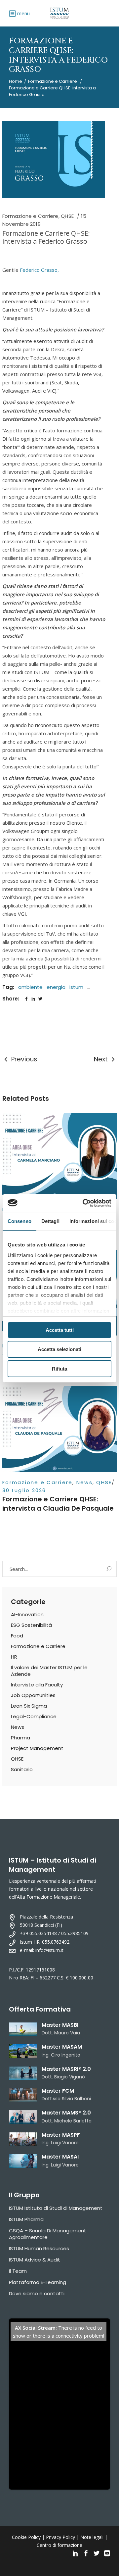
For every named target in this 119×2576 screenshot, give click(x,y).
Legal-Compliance (34, 1716)
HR (14, 1657)
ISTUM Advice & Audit (35, 2260)
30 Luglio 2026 (24, 1490)
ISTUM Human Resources (39, 2248)
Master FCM (58, 2091)
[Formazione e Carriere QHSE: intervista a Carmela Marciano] (59, 1156)
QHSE (67, 216)
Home (16, 81)
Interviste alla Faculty (37, 1685)
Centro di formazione (59, 2545)
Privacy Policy (60, 2537)
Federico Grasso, (39, 270)
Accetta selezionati (59, 1349)
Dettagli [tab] (50, 1221)
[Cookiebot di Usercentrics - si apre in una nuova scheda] (84, 1203)
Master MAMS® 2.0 (66, 2113)
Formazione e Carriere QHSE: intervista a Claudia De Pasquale (58, 1504)
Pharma (20, 1738)
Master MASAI (60, 2157)
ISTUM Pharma (26, 2219)
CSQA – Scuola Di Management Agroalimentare (48, 2234)
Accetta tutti (60, 1330)
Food (17, 1636)
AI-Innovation (27, 1614)
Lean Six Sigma (29, 1706)
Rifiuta (59, 1369)
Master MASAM (62, 2047)
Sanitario (22, 1769)
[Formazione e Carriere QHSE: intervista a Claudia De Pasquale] (59, 1429)
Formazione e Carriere (53, 81)
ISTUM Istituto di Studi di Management (56, 2208)
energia (56, 987)
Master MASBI (60, 2025)
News (84, 1482)
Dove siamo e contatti (37, 2293)
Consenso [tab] (20, 1221)
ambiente (30, 987)
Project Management (37, 1748)
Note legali (92, 2537)
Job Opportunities (33, 1695)
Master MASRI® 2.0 (66, 2069)
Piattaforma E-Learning (38, 2282)
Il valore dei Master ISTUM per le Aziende (49, 1671)
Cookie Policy (26, 2537)
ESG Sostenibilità (31, 1625)
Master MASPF (61, 2135)
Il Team (18, 2271)
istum (76, 987)
